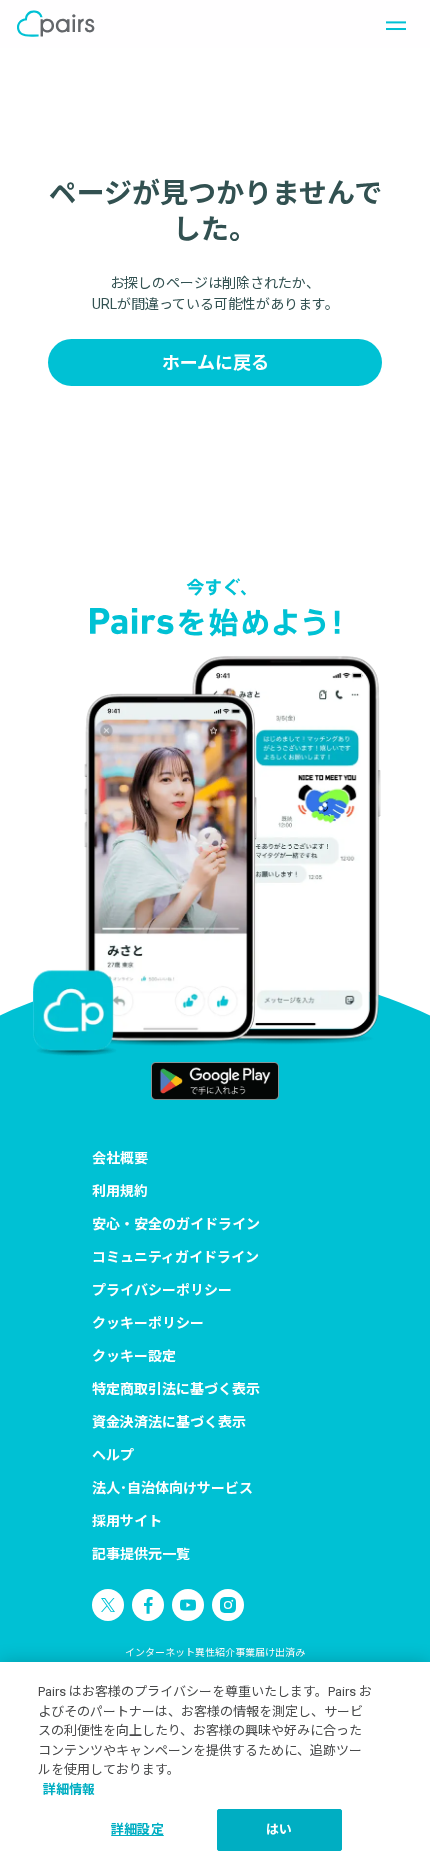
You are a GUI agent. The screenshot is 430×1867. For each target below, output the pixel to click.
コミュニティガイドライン (175, 1257)
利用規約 (120, 1191)
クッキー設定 (134, 1356)
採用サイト (127, 1521)
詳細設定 (137, 1829)
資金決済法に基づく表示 (169, 1422)
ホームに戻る (215, 362)
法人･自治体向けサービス (172, 1488)
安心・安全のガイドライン (176, 1224)
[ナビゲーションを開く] (390, 24)
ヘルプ (113, 1455)
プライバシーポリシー (162, 1290)
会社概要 (120, 1158)
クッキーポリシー (148, 1323)
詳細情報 (69, 1789)
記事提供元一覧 (141, 1554)
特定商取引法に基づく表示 (176, 1389)
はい (279, 1829)
